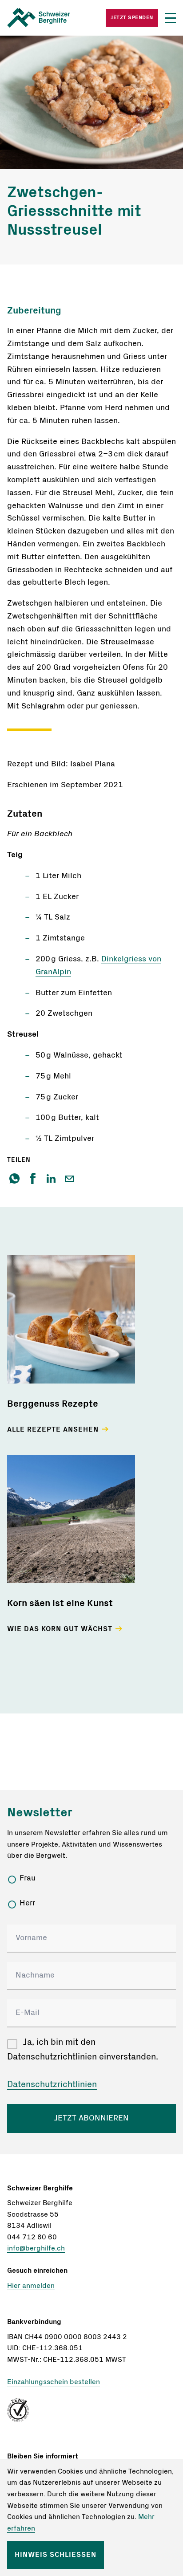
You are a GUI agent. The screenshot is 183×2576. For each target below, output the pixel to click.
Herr (27, 1903)
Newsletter (40, 1812)
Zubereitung (34, 311)
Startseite (49, 18)
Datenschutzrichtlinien (52, 2084)
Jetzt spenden (132, 17)
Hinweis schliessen (56, 2555)
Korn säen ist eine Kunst (60, 1603)
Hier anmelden (31, 2286)
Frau (28, 1878)
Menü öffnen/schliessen (171, 18)
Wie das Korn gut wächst (60, 1629)
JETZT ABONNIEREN (91, 2118)
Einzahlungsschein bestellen (54, 2382)
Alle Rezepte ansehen (53, 1429)
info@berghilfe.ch (36, 2248)
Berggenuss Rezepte (53, 1404)
